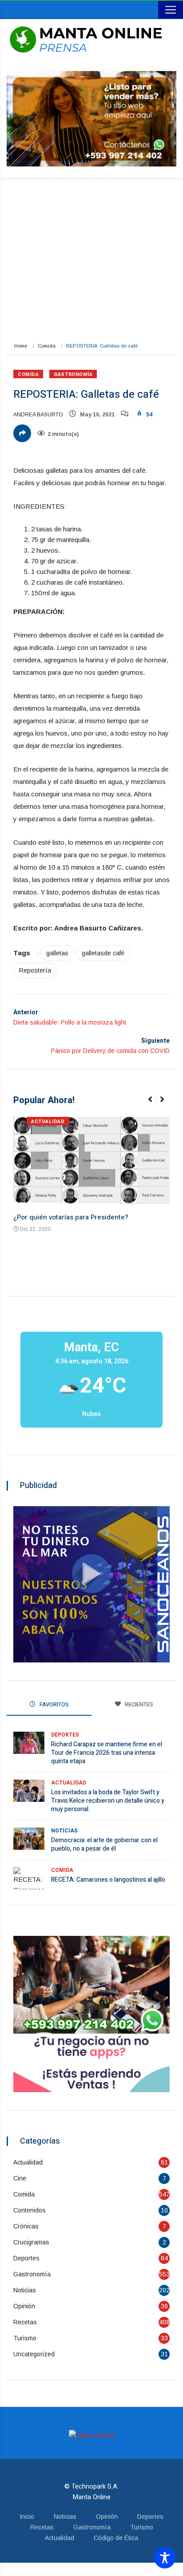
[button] (154, 1104)
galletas (57, 953)
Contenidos (30, 2210)
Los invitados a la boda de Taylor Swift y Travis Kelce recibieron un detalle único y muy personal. (108, 1801)
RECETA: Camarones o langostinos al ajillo (108, 1880)
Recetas (25, 2322)
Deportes (65, 1735)
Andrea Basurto (38, 415)
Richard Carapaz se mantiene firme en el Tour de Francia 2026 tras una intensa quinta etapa (107, 1753)
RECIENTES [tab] (138, 1704)
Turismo (25, 2338)
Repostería (35, 970)
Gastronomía (73, 374)
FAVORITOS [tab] (54, 1704)
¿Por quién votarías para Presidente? (71, 1217)
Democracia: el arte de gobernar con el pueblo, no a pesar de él (104, 1844)
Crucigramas (31, 2242)
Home (21, 346)
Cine (20, 2178)
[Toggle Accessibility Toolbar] (165, 2558)
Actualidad (48, 1122)
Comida (47, 346)
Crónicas (26, 2226)
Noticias (64, 1831)
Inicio (27, 2517)
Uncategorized (34, 2354)
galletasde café (103, 953)
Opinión (24, 2306)
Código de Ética (116, 2538)
